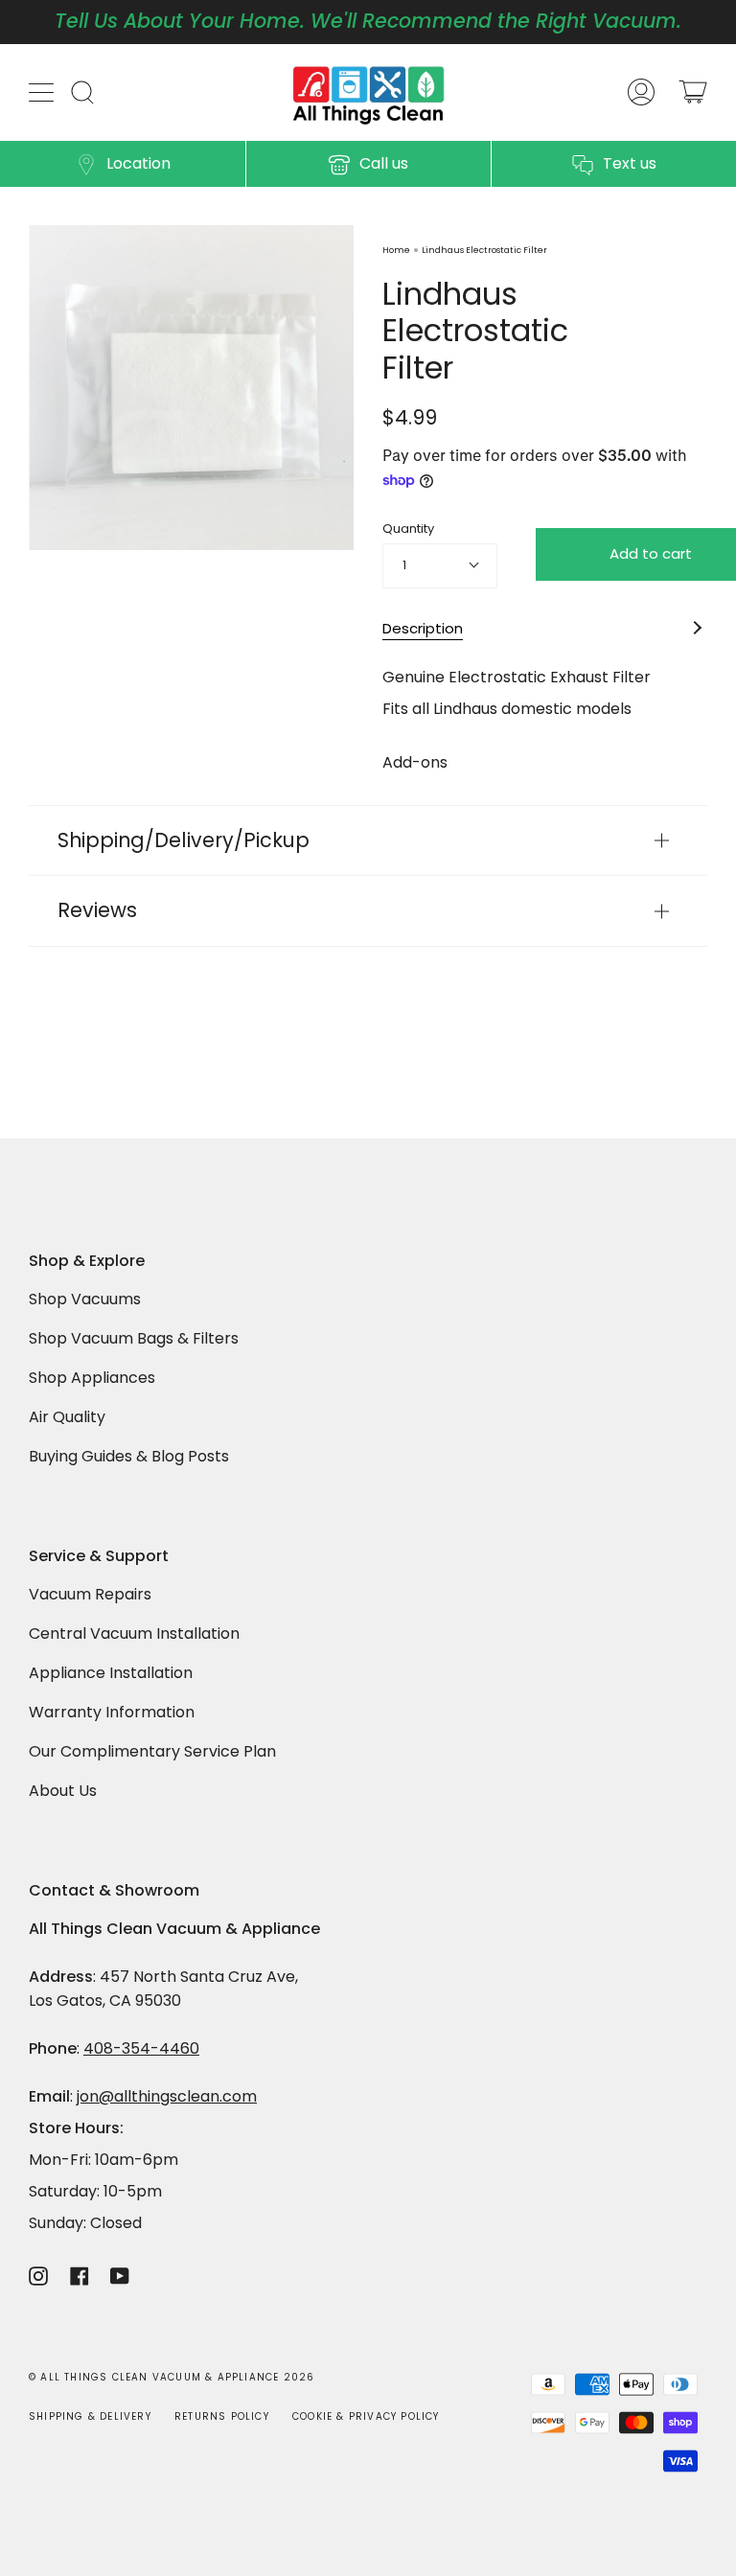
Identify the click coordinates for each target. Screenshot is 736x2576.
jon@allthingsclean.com (167, 2096)
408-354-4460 (141, 2048)
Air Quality (67, 1417)
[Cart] (693, 92)
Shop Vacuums (85, 1299)
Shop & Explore (87, 1262)
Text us (630, 163)
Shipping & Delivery (90, 2416)
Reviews (97, 910)
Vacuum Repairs (90, 1594)
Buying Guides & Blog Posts (129, 1456)
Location (138, 163)
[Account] (641, 92)
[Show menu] (43, 92)
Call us (384, 163)
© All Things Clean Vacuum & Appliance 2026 (172, 2377)
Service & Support (99, 1557)
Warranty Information (112, 1712)
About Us (63, 1791)
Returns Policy (222, 2416)
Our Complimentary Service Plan (152, 1751)
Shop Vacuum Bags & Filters (134, 1338)
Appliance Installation (111, 1673)
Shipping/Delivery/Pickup (184, 840)
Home (396, 250)
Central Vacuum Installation (134, 1633)
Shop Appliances (92, 1378)
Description (423, 628)
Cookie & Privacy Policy (366, 2416)
